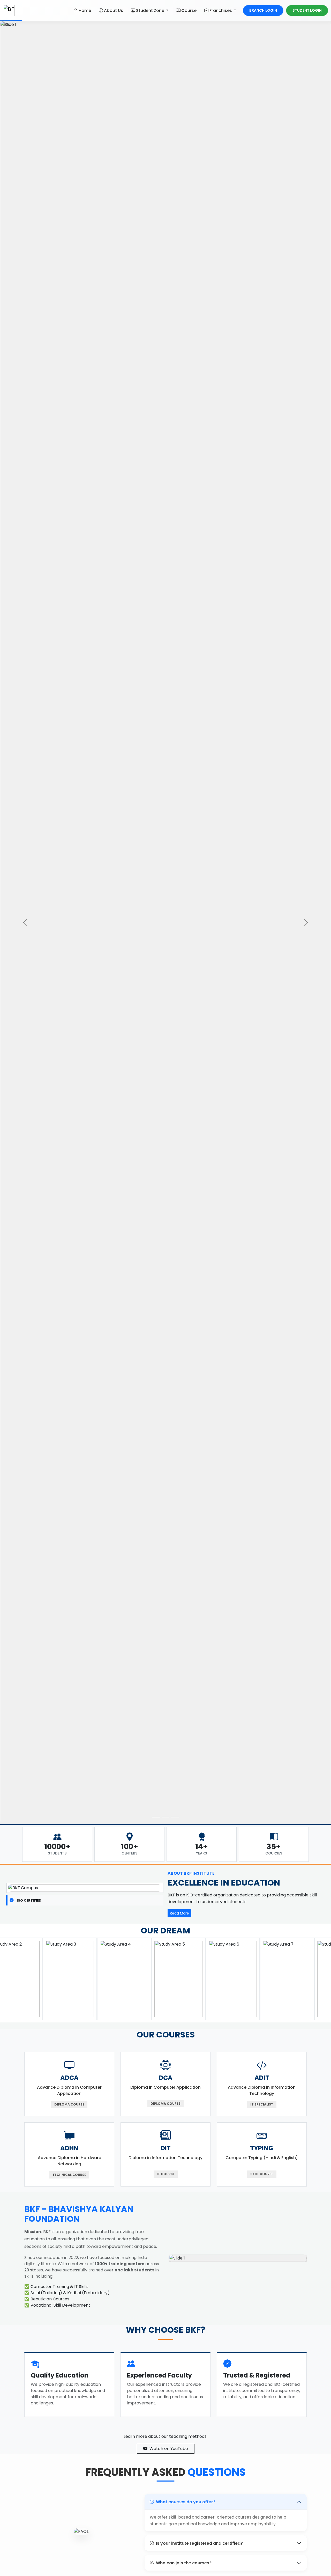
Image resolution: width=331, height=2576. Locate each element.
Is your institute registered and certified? (199, 2543)
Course (189, 10)
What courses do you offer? (186, 2502)
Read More (179, 1913)
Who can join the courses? (184, 2563)
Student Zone (151, 10)
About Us (114, 10)
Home (85, 10)
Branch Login (263, 10)
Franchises (221, 10)
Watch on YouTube (169, 2449)
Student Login (307, 10)
